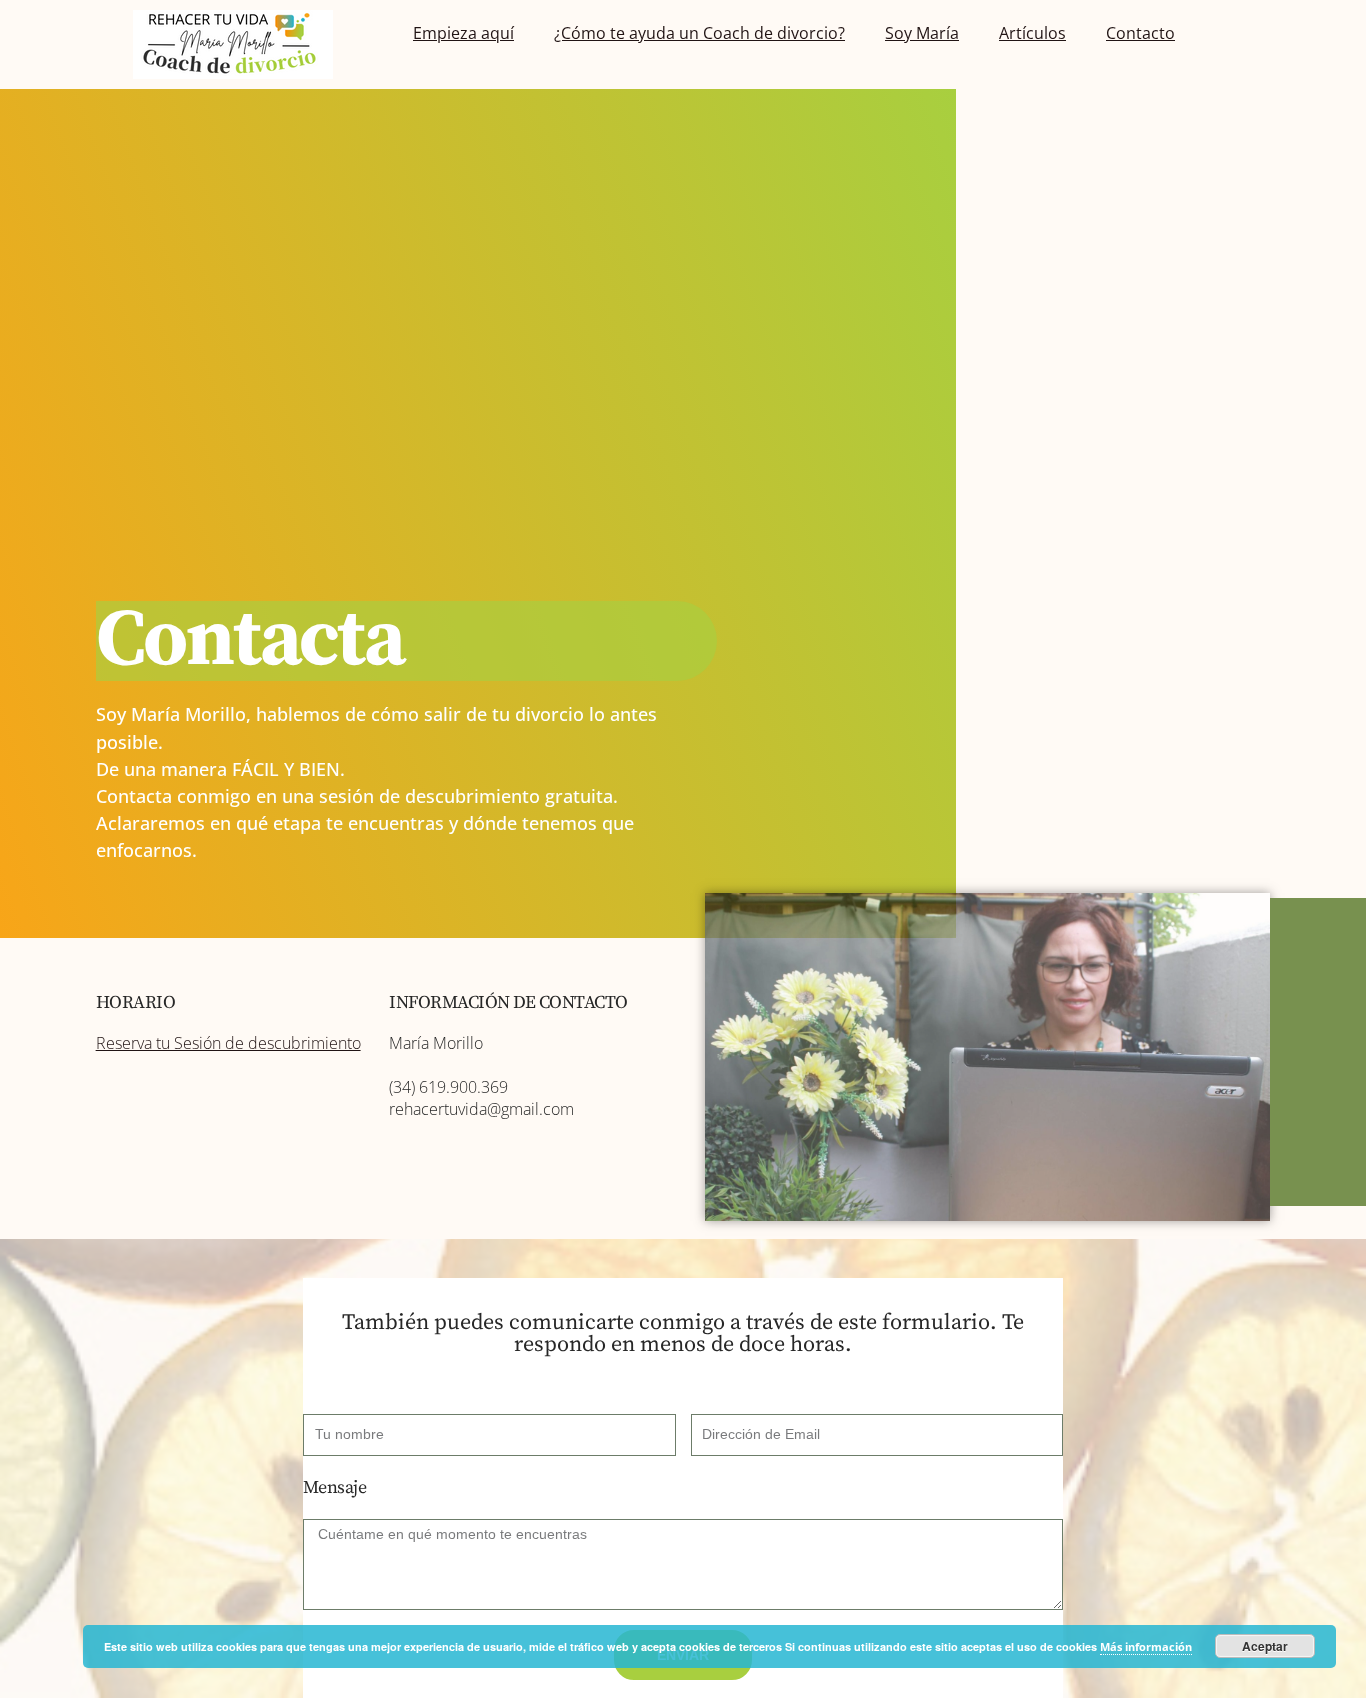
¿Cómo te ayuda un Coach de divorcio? (699, 33)
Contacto (1140, 33)
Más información (1146, 1646)
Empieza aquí (463, 33)
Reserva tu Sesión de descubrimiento (228, 1043)
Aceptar (1265, 1646)
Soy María (922, 33)
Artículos (1032, 33)
